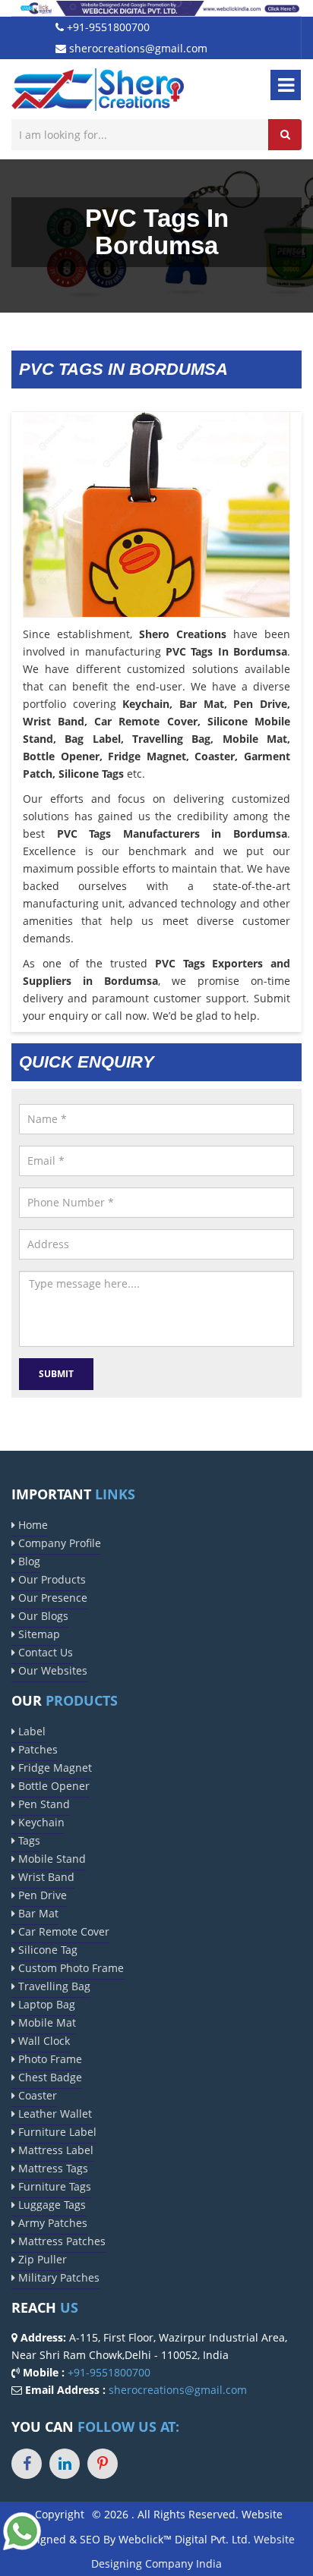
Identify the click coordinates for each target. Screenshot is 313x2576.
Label (30, 1731)
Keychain (40, 1822)
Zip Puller (41, 2259)
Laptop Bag (45, 2004)
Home (32, 1525)
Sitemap (38, 1634)
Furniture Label (56, 2132)
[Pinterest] (103, 2464)
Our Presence (51, 1598)
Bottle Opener (52, 1786)
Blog (28, 1561)
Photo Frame (49, 2059)
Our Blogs (42, 1616)
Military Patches (57, 2277)
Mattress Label (54, 2150)
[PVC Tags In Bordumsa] (156, 544)
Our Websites (51, 1670)
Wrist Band (45, 1877)
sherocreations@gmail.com (137, 48)
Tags (28, 1840)
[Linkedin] (65, 2464)
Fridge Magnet (54, 1768)
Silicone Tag (46, 1950)
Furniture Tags (53, 2186)
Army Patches (51, 2223)
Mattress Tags (52, 2168)
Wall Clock (43, 2041)
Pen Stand (43, 1804)
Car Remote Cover (62, 1931)
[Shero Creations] (98, 88)
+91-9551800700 (107, 27)
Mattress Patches (60, 2241)
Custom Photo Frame (70, 1968)
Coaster (36, 2095)
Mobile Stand (51, 1859)
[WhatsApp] (22, 2530)
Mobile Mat (46, 2022)
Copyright (60, 2514)
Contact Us (44, 1652)
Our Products (51, 1579)
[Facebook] (27, 2464)
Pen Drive (41, 1895)
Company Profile (58, 1543)
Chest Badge (49, 2077)
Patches (36, 1749)
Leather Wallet (54, 2114)
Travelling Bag (53, 1986)
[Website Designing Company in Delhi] (156, 7)
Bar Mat (37, 1913)
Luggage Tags (51, 2205)
